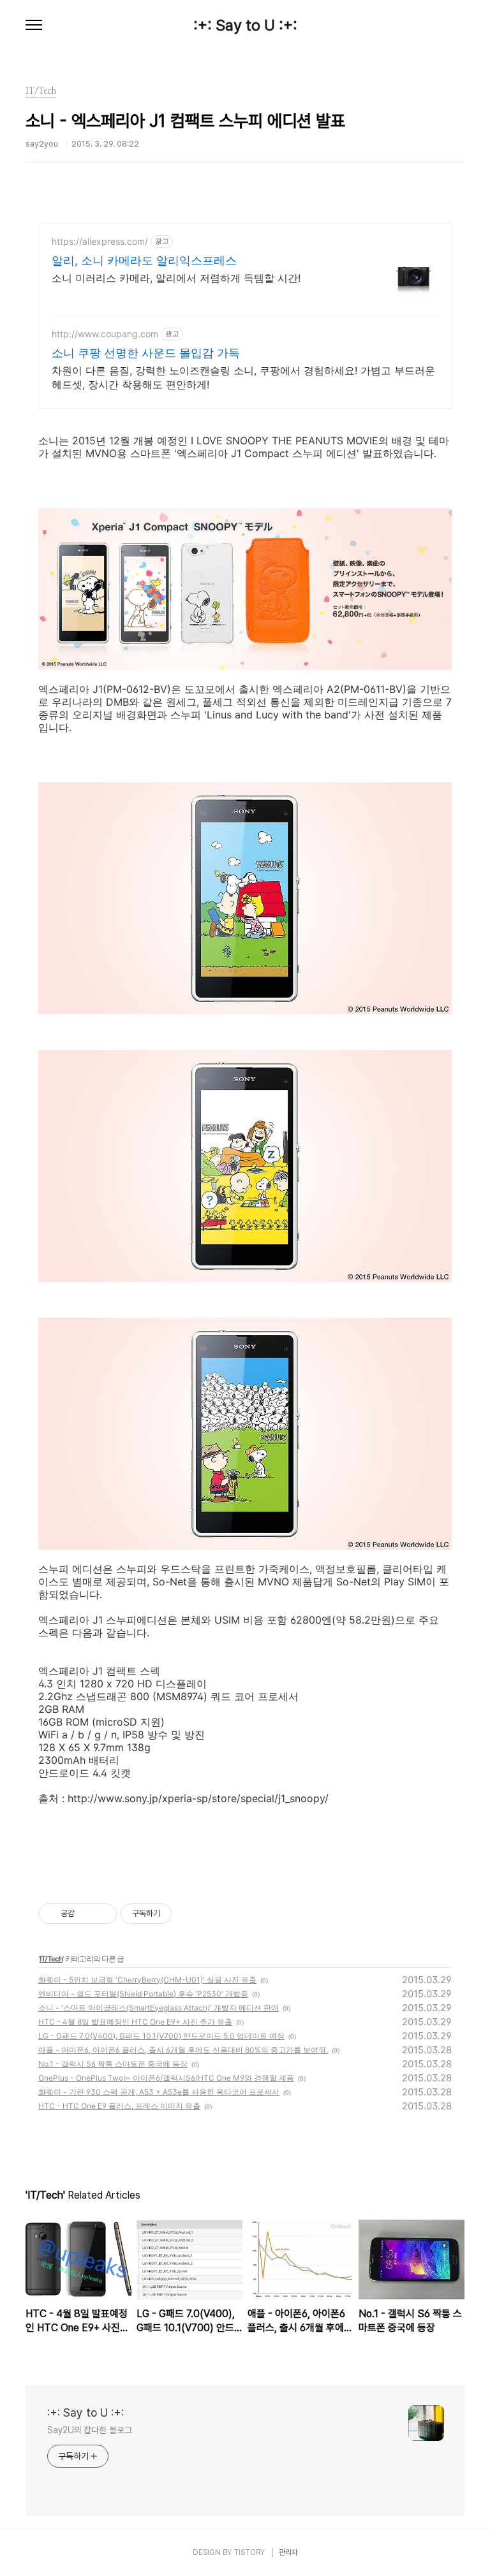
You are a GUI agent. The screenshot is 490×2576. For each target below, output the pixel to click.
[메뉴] (34, 25)
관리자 (288, 2552)
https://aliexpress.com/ (100, 241)
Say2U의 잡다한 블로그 (90, 2430)
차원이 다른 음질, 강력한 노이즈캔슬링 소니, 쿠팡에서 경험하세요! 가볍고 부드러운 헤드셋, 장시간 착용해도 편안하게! (243, 377)
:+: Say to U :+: (245, 25)
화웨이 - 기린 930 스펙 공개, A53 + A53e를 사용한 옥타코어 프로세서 (159, 2092)
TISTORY (249, 2552)
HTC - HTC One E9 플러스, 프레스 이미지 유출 (119, 2106)
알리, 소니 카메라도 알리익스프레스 (144, 260)
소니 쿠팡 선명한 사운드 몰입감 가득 (146, 353)
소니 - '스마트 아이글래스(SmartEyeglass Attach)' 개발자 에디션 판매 (159, 2008)
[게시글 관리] (102, 1914)
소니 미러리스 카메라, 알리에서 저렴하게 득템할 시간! (176, 278)
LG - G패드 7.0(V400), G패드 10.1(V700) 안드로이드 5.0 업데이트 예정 (161, 2036)
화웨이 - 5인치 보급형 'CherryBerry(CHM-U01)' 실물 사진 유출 (147, 1980)
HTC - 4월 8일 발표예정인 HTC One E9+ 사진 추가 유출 (135, 2022)
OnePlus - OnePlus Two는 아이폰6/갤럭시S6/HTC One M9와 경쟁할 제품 (166, 2078)
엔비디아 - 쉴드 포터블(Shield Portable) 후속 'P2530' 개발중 (143, 1994)
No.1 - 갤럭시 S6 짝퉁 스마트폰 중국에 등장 (113, 2064)
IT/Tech (51, 1959)
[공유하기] (86, 1914)
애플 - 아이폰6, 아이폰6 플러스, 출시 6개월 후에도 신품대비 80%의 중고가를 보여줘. (183, 2050)
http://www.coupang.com (105, 334)
